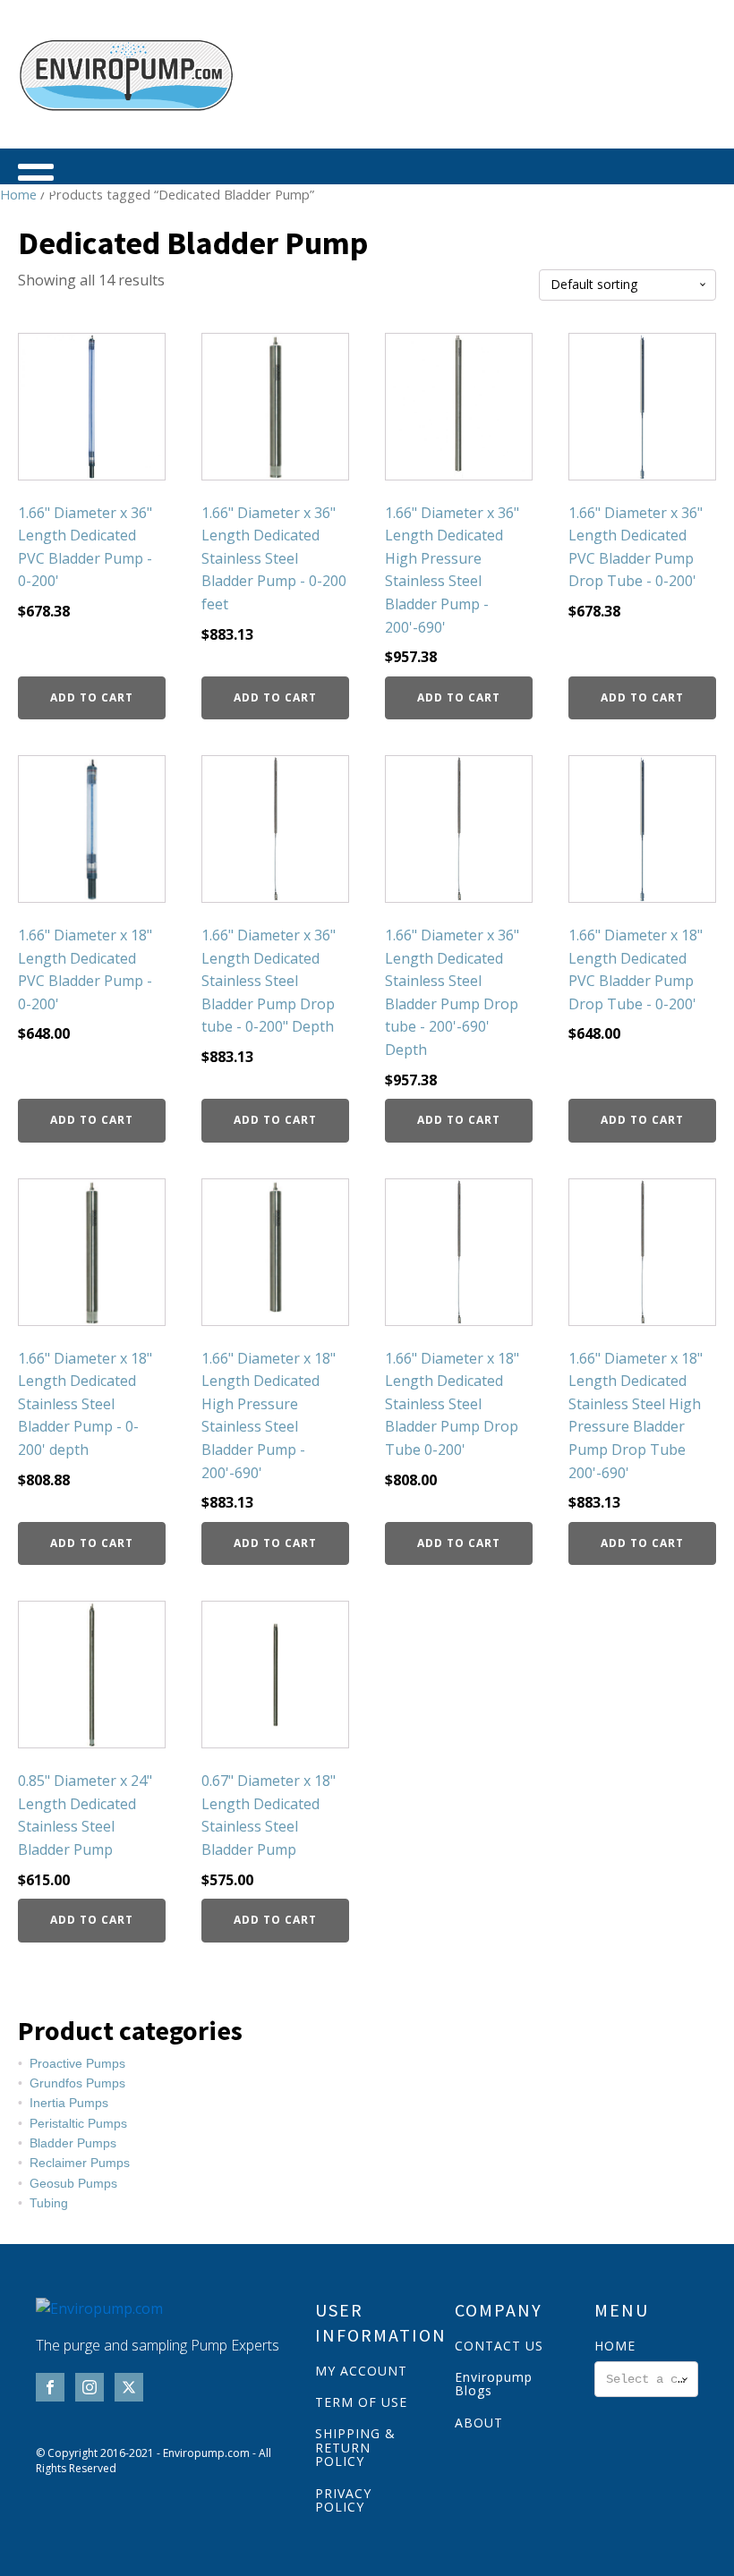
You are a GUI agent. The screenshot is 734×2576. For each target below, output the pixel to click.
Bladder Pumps (73, 2143)
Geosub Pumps (73, 2183)
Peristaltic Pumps (78, 2123)
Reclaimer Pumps (80, 2163)
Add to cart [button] (92, 697)
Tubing (49, 2203)
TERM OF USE (361, 2402)
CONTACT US (499, 2346)
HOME (615, 2346)
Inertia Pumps (69, 2103)
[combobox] (646, 2379)
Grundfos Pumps (77, 2083)
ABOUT (479, 2423)
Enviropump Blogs (494, 2384)
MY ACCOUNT (361, 2371)
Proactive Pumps (77, 2063)
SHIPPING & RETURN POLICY (355, 2447)
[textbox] (646, 2379)
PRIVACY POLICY (343, 2500)
